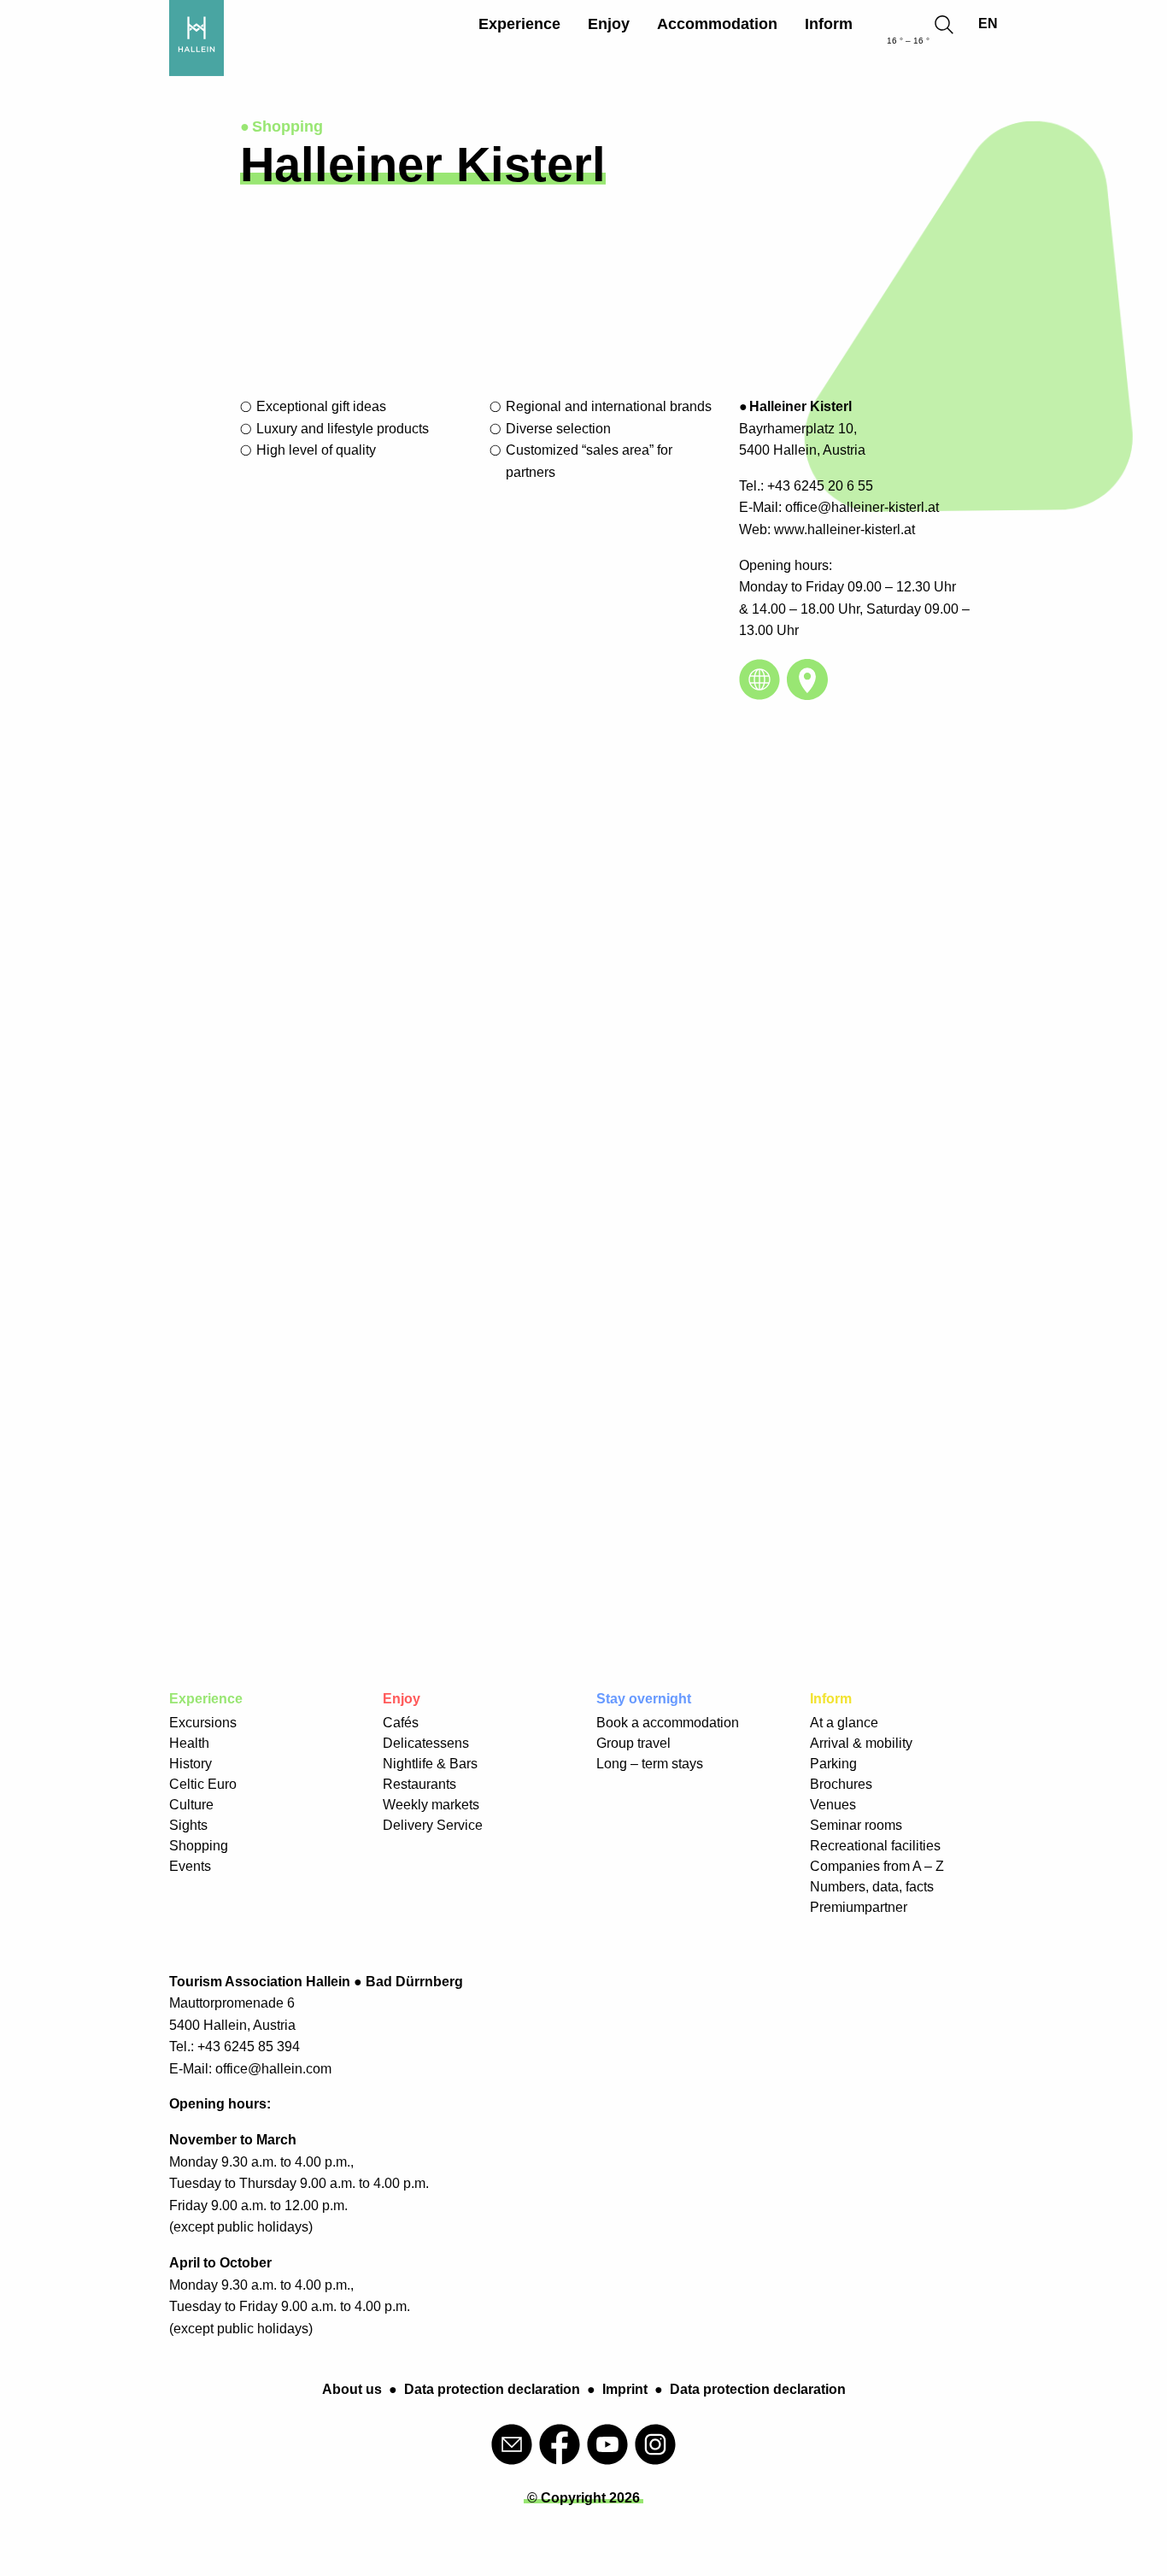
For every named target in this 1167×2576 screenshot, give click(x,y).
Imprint (625, 2389)
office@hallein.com (273, 2069)
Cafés (401, 1723)
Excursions (203, 1723)
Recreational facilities (875, 1846)
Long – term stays (650, 1764)
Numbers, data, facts (872, 1887)
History (191, 1764)
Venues (833, 1805)
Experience (519, 24)
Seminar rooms (856, 1825)
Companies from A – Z (877, 1866)
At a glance (844, 1723)
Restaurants (419, 1784)
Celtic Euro (203, 1784)
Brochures (841, 1784)
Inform (829, 24)
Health (189, 1743)
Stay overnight (644, 1699)
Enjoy (609, 24)
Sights (188, 1825)
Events (190, 1866)
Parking (833, 1764)
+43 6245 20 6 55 (820, 486)
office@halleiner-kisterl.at (862, 507)
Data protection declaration (492, 2389)
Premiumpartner (859, 1907)
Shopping (199, 1846)
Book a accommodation (668, 1723)
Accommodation (717, 24)
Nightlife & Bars (430, 1764)
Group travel (633, 1743)
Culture (191, 1805)
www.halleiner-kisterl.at (844, 529)
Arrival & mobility (861, 1743)
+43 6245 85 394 (249, 2047)
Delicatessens (426, 1743)
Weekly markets (431, 1805)
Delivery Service (433, 1825)
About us (352, 2389)
